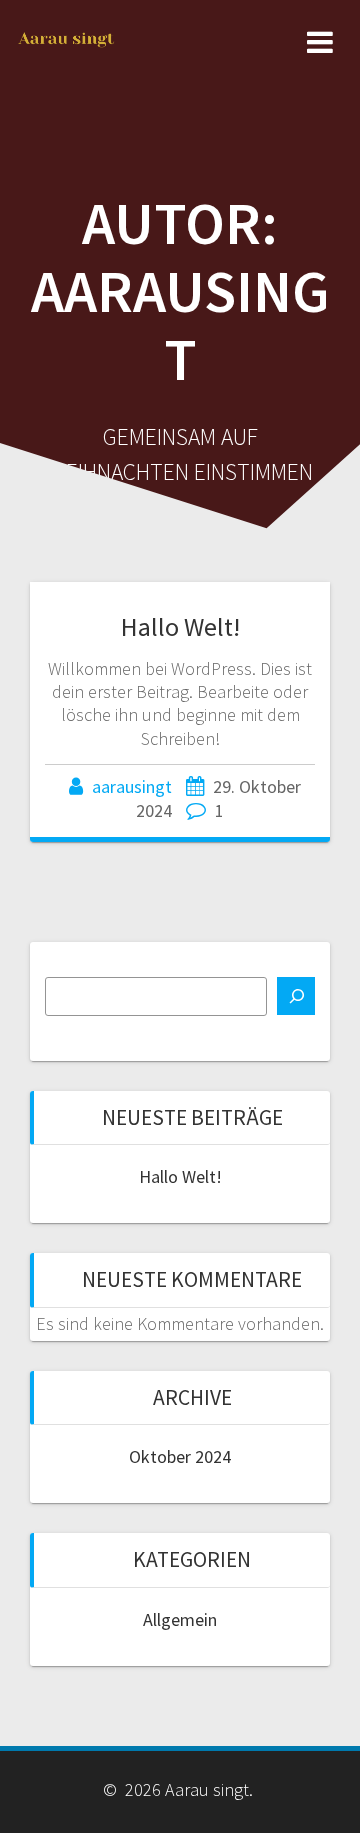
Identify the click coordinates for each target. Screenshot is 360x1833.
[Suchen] (296, 996)
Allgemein (180, 1619)
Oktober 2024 (180, 1456)
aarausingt (132, 786)
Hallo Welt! (180, 626)
